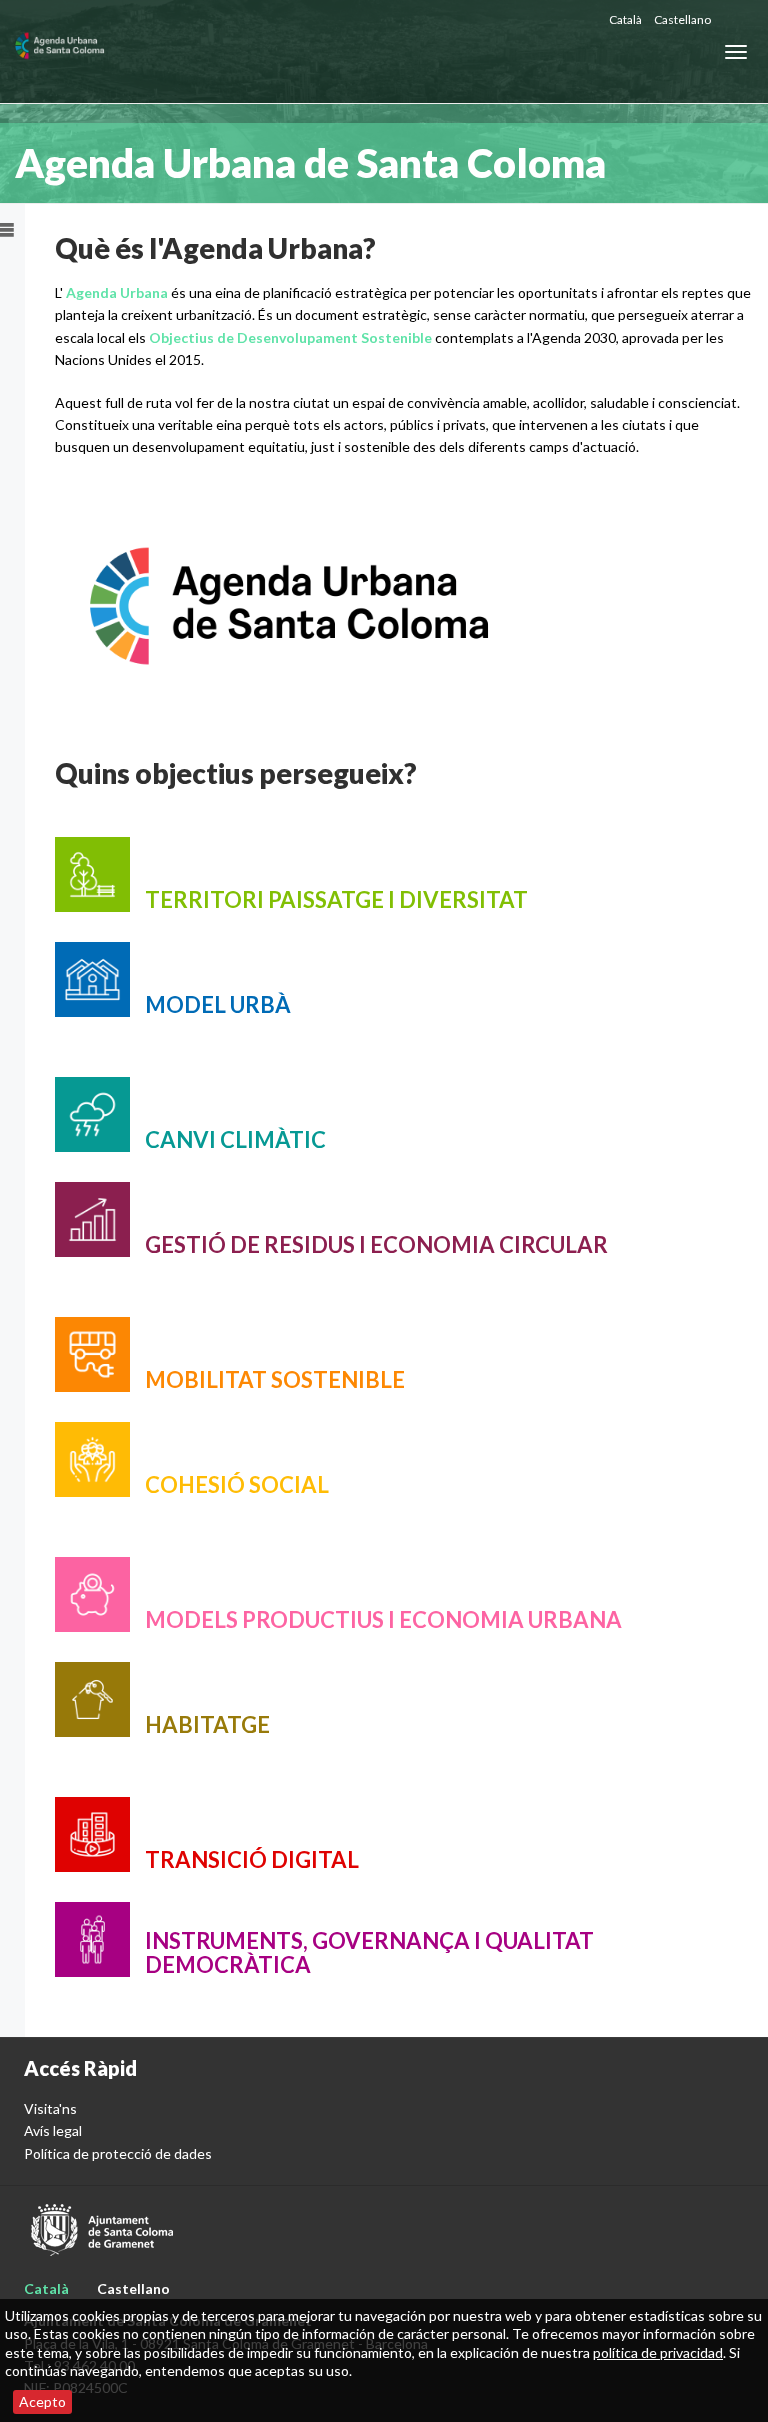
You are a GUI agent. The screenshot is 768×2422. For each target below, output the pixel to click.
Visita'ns (50, 2108)
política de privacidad (658, 2352)
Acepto (42, 2401)
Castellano (682, 19)
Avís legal (53, 2130)
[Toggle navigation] (736, 51)
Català (625, 19)
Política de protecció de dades (118, 2153)
